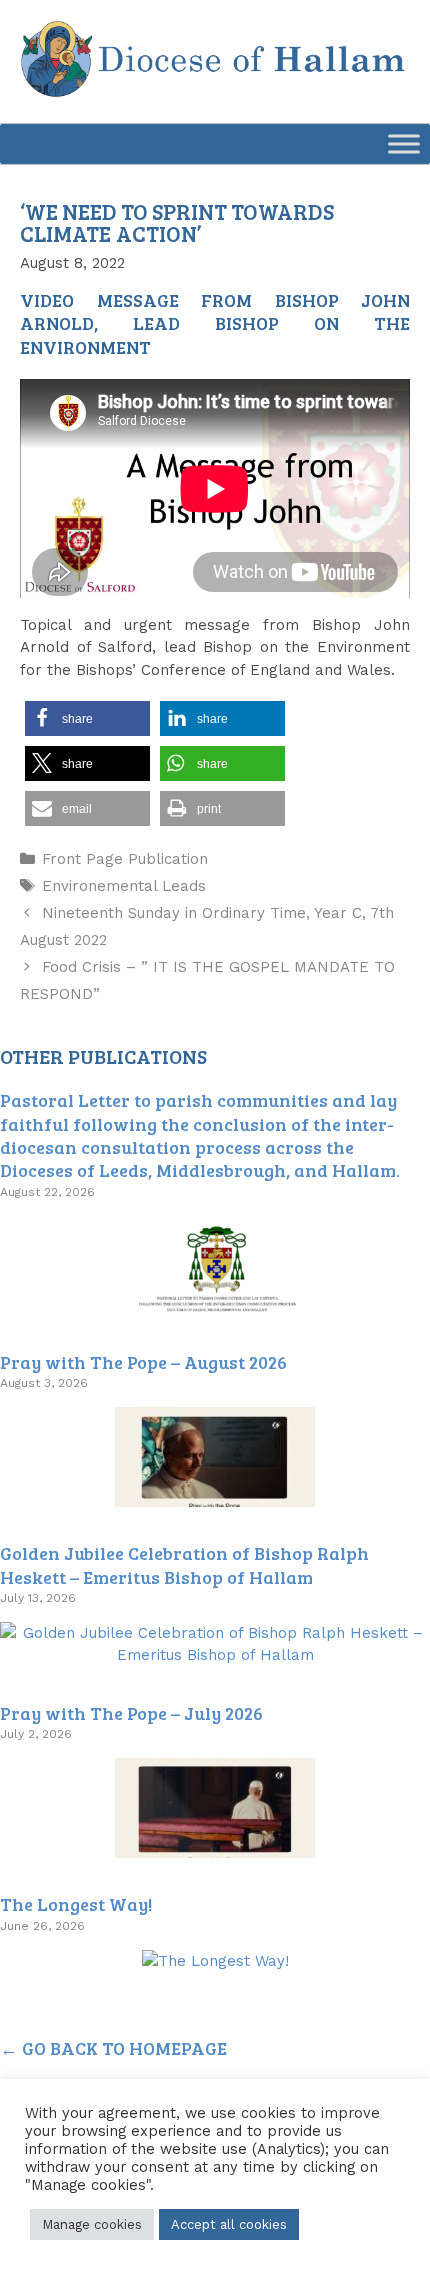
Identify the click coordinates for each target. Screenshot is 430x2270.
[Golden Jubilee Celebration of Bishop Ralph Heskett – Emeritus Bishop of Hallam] (215, 1655)
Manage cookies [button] (92, 2224)
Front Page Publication (125, 859)
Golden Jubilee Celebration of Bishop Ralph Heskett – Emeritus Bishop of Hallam (184, 1564)
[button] (87, 718)
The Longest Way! (76, 1904)
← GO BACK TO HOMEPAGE (113, 2048)
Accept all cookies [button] (229, 2224)
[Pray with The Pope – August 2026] (215, 1496)
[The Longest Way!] (215, 1961)
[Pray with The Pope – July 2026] (215, 1847)
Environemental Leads (124, 886)
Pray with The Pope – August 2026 (143, 1362)
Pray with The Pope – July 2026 (131, 1713)
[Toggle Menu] (404, 143)
